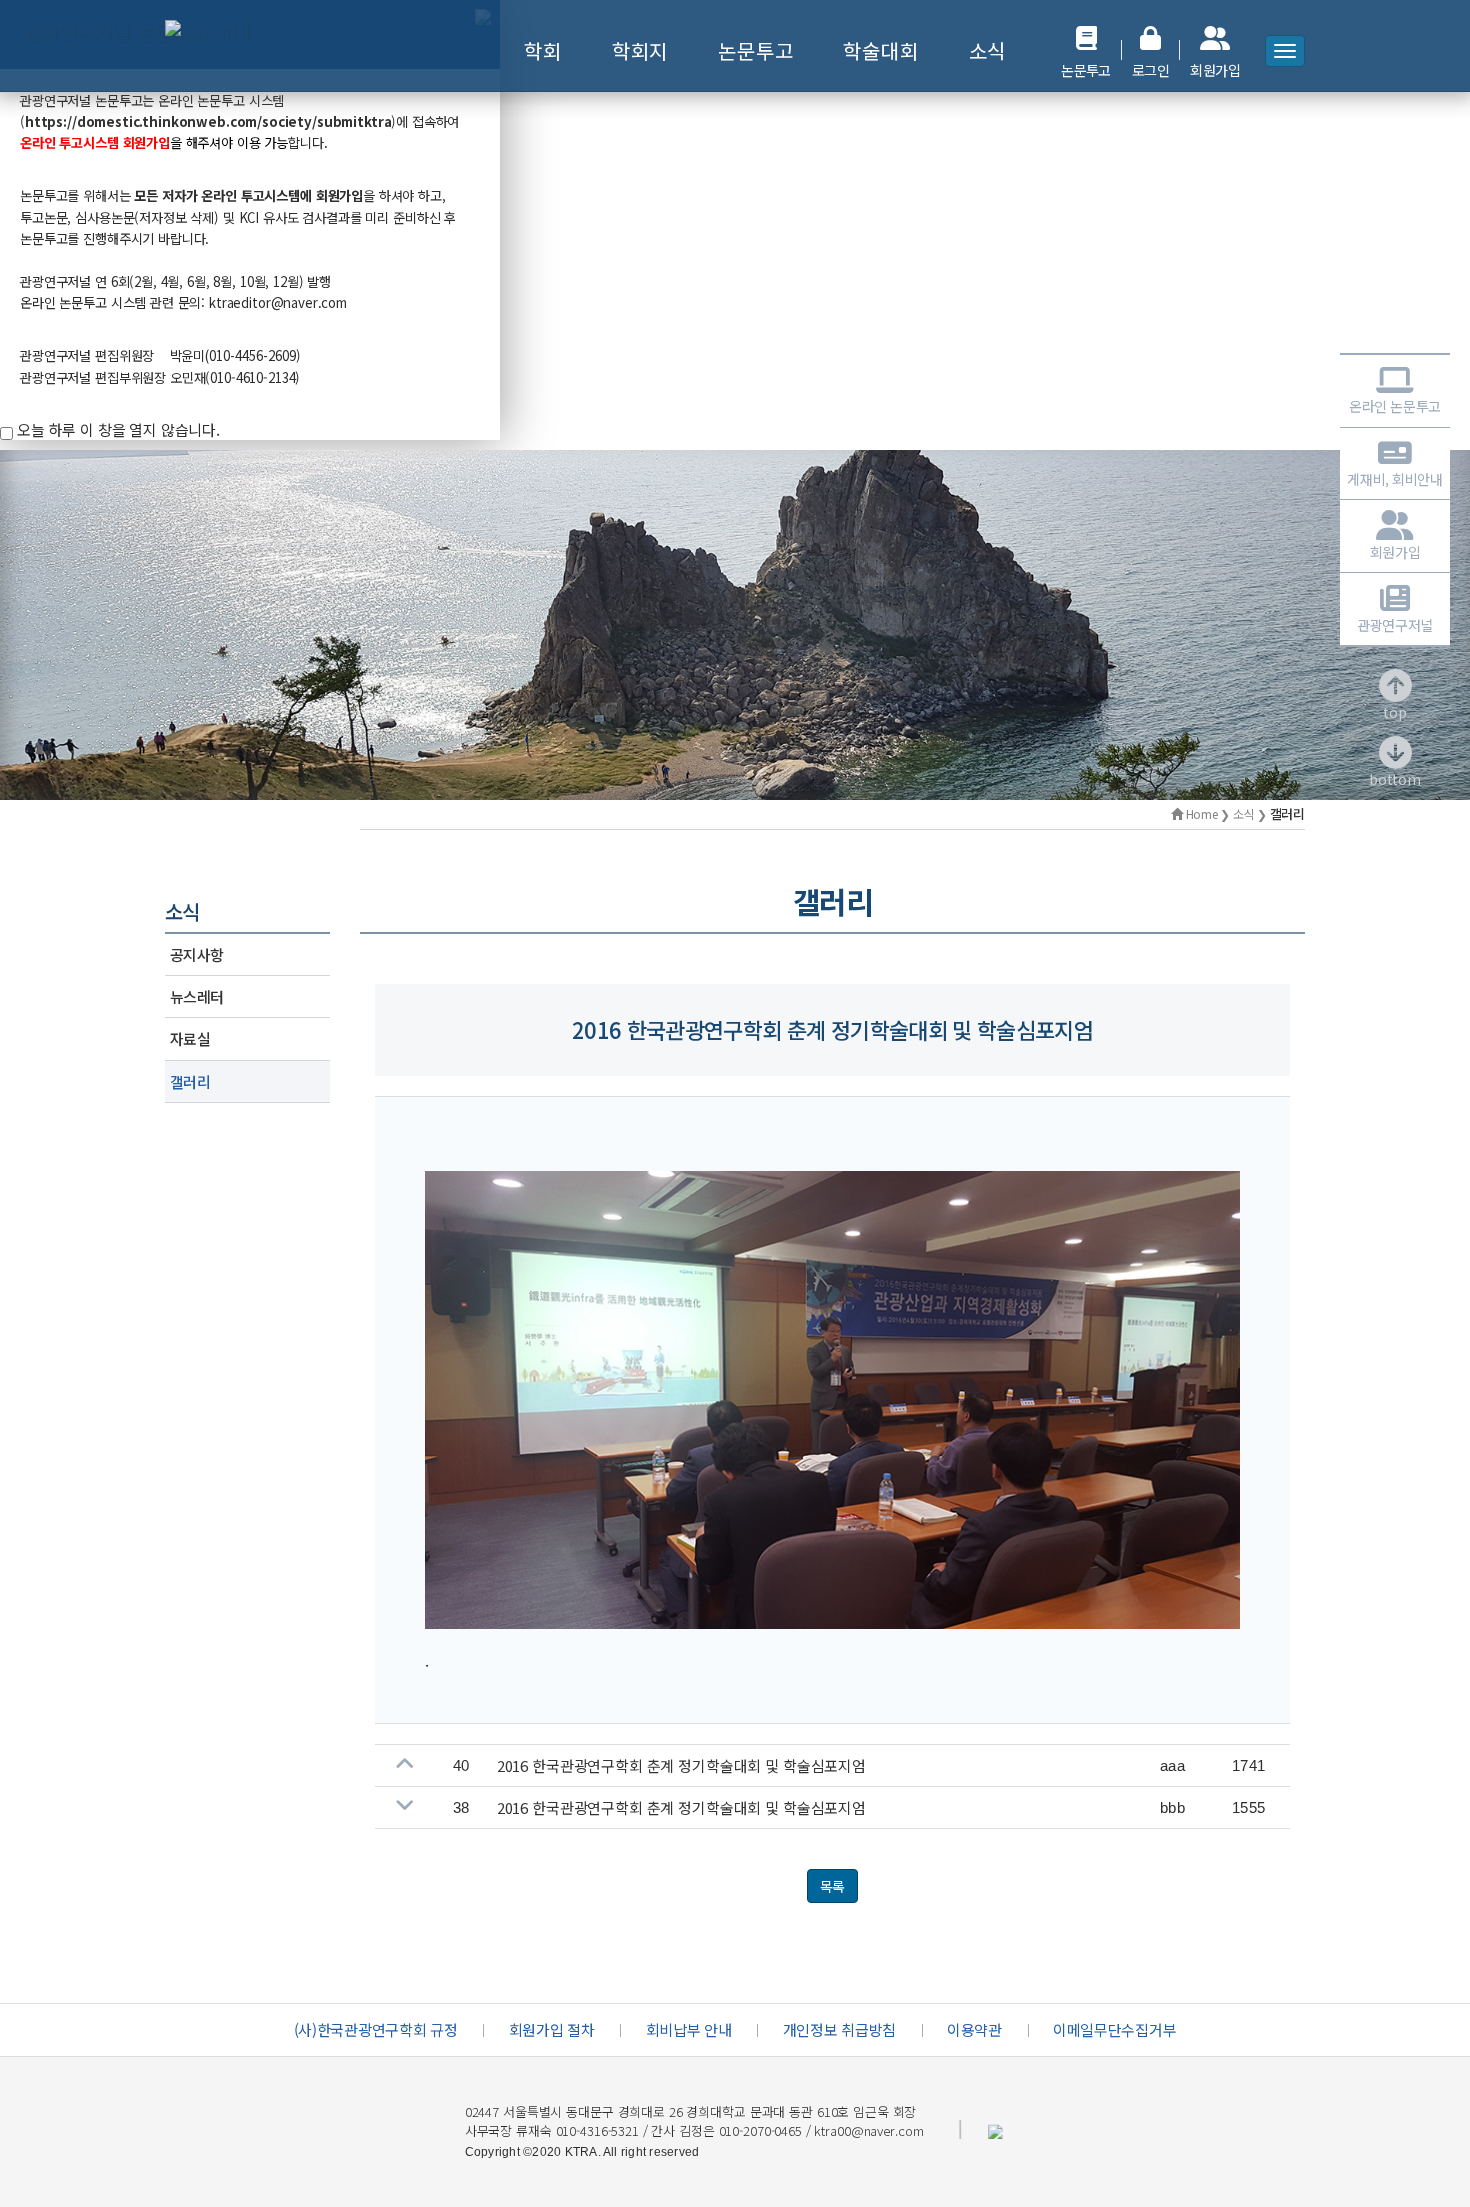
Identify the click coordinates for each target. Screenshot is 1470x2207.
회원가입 (1395, 551)
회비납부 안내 (689, 2029)
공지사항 (196, 954)
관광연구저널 (1394, 624)
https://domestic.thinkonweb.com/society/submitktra (208, 121)
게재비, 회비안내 (1394, 479)
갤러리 (190, 1081)
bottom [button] (1395, 779)
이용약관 (974, 2029)
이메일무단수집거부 (1114, 2029)
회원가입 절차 (552, 2029)
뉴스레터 (196, 996)
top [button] (1395, 712)
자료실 (190, 1038)
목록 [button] (833, 1886)
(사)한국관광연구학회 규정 (376, 2029)
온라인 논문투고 (1395, 406)
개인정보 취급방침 (839, 2029)
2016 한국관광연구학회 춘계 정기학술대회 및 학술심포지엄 (681, 1765)
